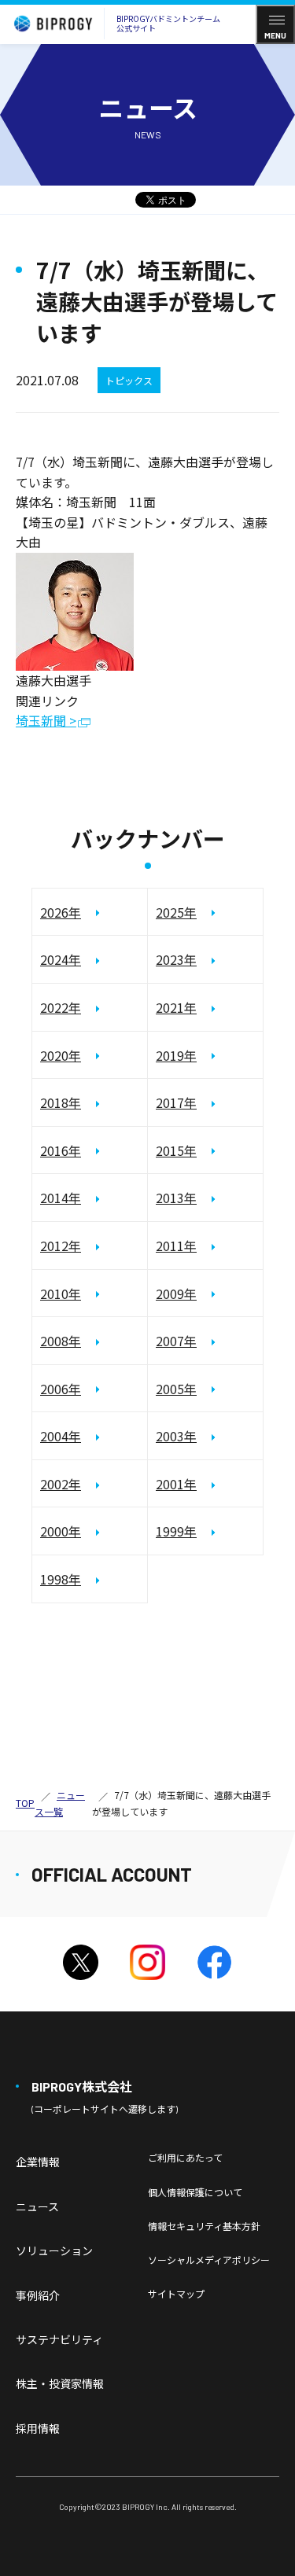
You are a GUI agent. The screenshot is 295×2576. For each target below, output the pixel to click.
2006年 (61, 1389)
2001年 (176, 1484)
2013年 (176, 1198)
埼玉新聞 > (46, 721)
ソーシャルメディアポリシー (209, 2260)
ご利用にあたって (185, 2157)
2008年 (61, 1341)
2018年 (61, 1102)
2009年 (176, 1294)
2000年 (61, 1531)
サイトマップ (176, 2293)
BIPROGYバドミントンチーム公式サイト (168, 23)
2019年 (176, 1055)
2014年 (61, 1198)
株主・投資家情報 (60, 2383)
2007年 (176, 1341)
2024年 (61, 959)
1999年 (176, 1531)
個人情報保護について (195, 2192)
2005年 (176, 1389)
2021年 (176, 1007)
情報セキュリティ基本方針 (204, 2226)
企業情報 (38, 2162)
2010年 (61, 1294)
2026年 (61, 912)
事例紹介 (38, 2295)
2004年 (61, 1436)
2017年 (176, 1102)
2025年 (176, 912)
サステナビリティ (59, 2339)
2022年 (61, 1007)
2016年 (61, 1150)
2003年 (176, 1436)
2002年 (61, 1484)
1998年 (61, 1579)
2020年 (61, 1055)
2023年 (176, 959)
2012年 (61, 1246)
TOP (25, 1803)
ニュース (37, 2206)
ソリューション (54, 2250)
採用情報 (38, 2428)
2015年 (176, 1150)
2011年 (176, 1246)
